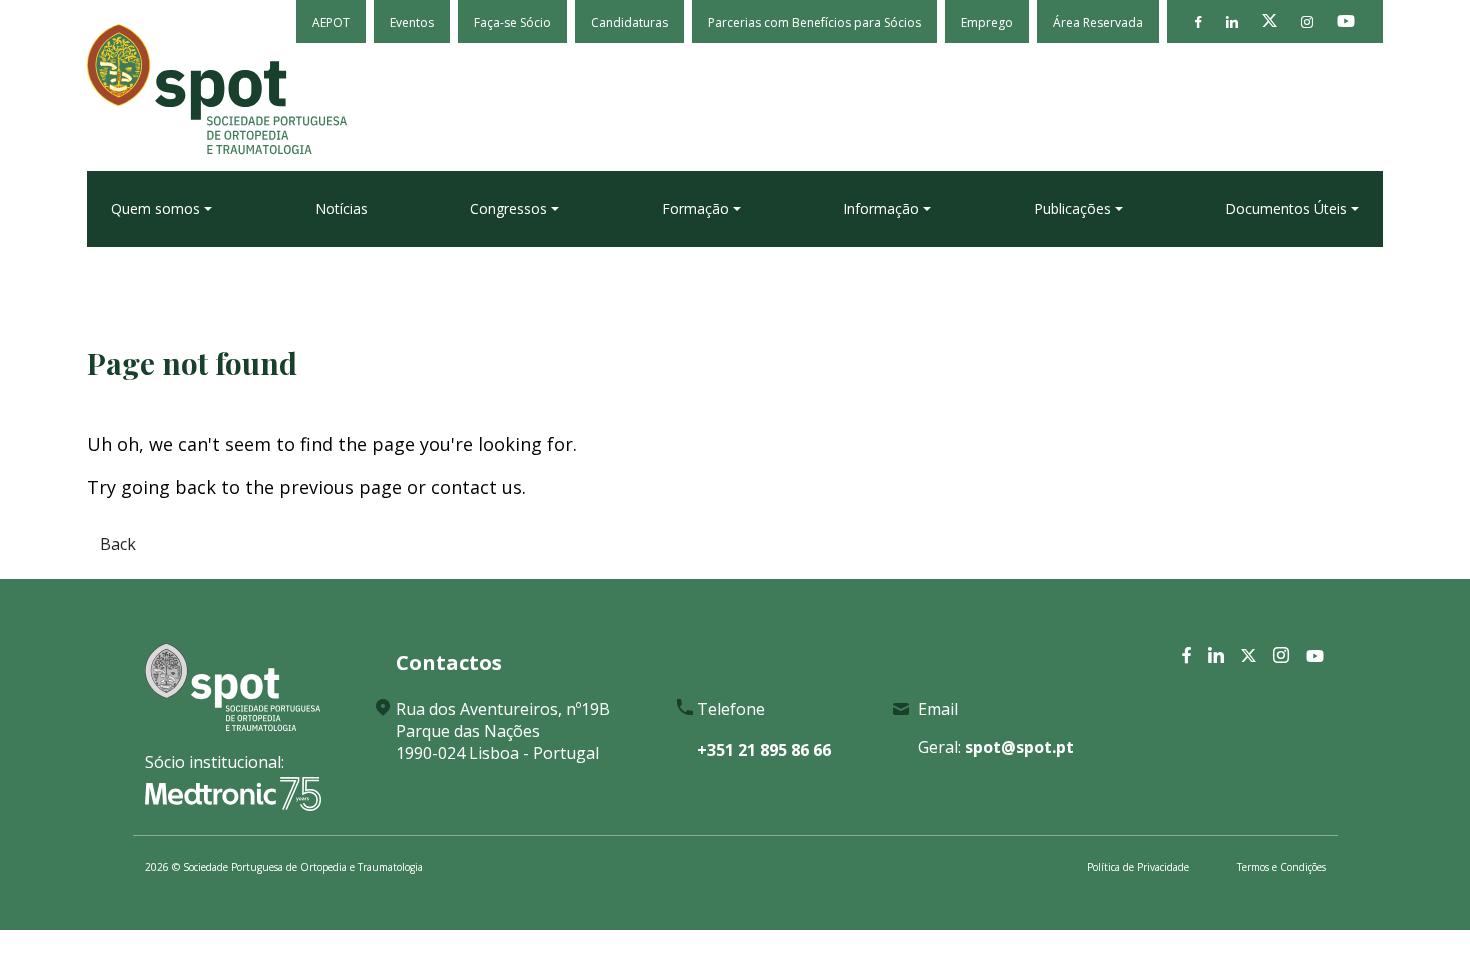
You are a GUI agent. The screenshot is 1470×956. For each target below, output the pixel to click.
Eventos (412, 22)
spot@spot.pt (1019, 747)
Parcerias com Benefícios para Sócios (814, 22)
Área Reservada (1098, 22)
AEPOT (331, 22)
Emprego (987, 22)
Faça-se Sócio (512, 22)
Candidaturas (629, 22)
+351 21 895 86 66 (764, 750)
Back (118, 544)
